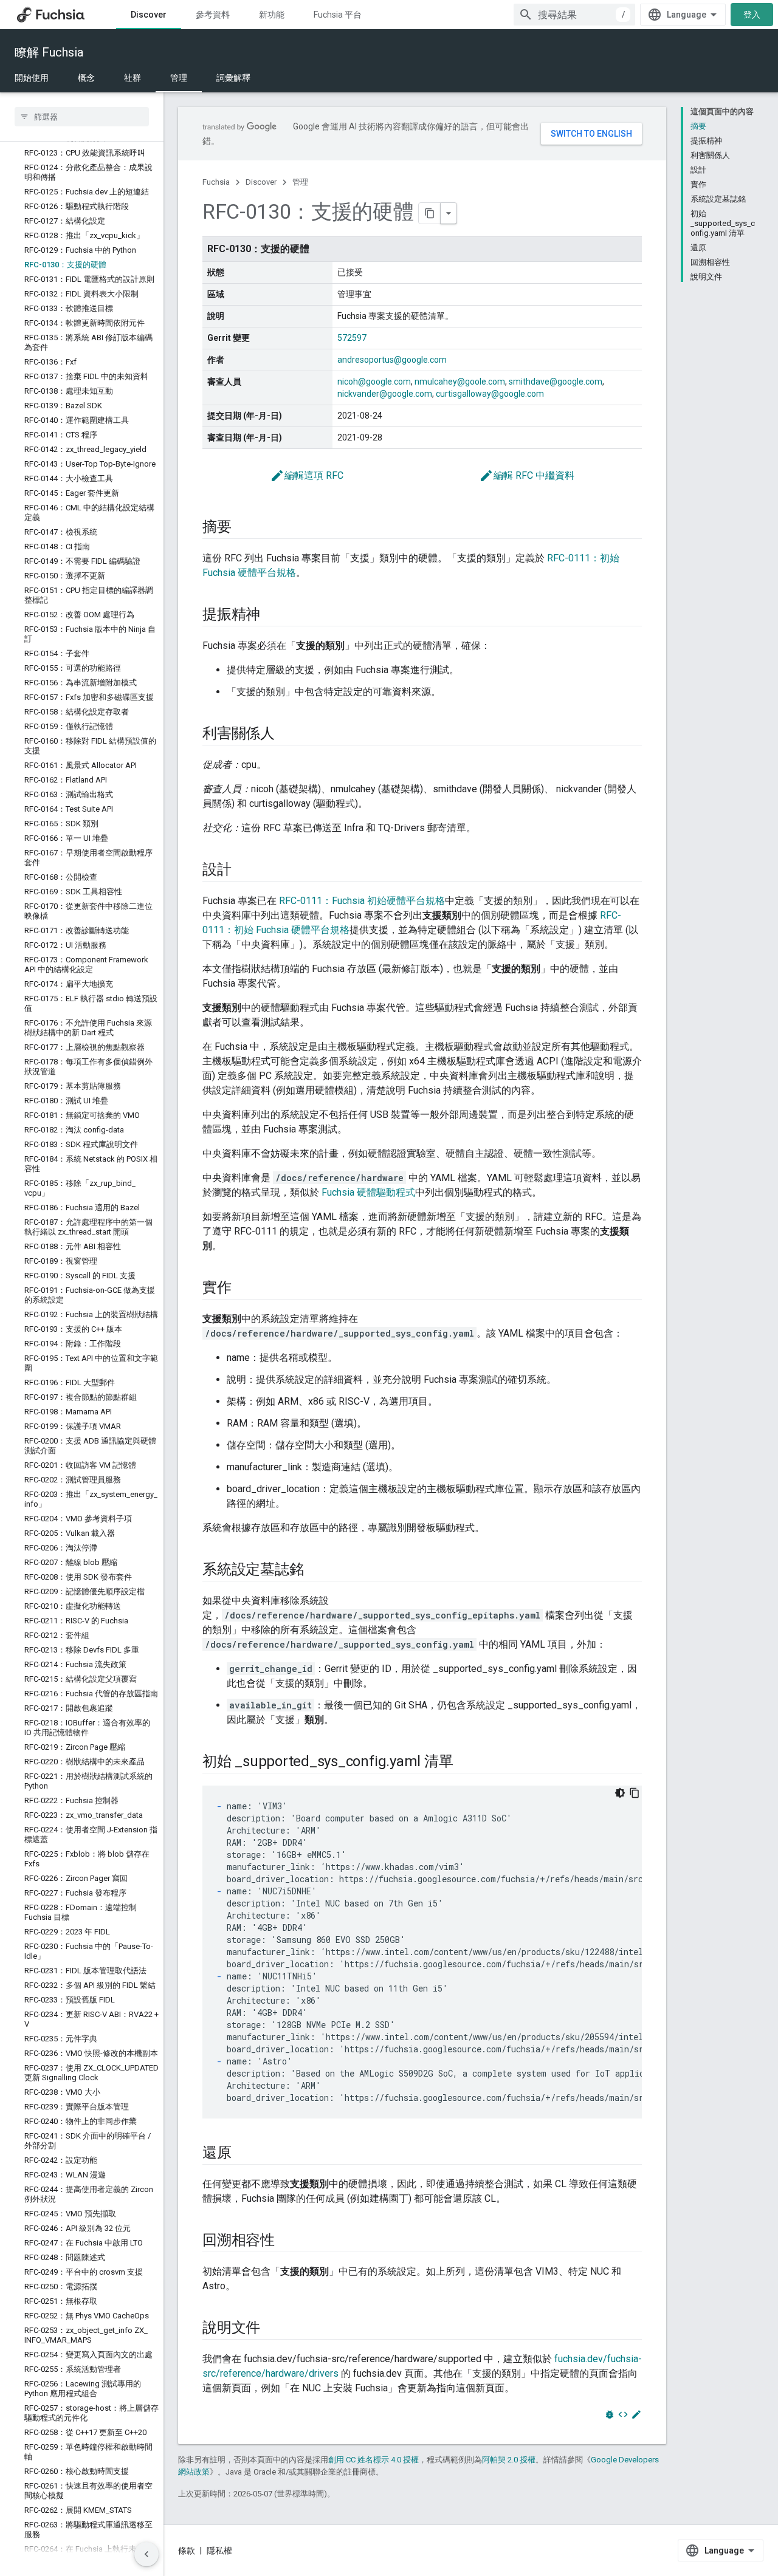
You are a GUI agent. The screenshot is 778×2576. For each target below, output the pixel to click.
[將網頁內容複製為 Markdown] (430, 213)
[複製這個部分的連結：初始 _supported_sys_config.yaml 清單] (465, 1762)
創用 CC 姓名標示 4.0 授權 (374, 2460)
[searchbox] (82, 117)
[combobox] (574, 15)
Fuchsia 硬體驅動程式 (368, 1192)
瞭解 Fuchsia (49, 52)
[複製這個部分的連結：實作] (244, 1289)
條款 (187, 2550)
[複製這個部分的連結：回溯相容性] (287, 2241)
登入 (752, 15)
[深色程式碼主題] (620, 1793)
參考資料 (213, 15)
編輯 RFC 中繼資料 (527, 475)
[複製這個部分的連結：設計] (244, 871)
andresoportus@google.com (392, 360)
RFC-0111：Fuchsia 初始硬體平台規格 (362, 901)
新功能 (272, 15)
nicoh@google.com (374, 382)
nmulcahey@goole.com (460, 382)
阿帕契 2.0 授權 (509, 2460)
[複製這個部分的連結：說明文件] (272, 2329)
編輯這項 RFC (307, 475)
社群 (133, 78)
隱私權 (219, 2550)
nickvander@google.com (385, 394)
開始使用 (32, 78)
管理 (179, 78)
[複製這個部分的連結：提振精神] (272, 615)
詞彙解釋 (233, 78)
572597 (352, 338)
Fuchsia (216, 182)
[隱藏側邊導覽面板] (146, 2554)
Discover (149, 15)
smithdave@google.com (556, 382)
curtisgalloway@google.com (490, 394)
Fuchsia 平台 (338, 15)
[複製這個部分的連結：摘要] (244, 528)
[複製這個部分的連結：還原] (244, 2154)
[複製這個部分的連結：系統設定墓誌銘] (315, 1571)
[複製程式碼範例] (635, 1793)
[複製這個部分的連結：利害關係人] (287, 735)
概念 (86, 78)
